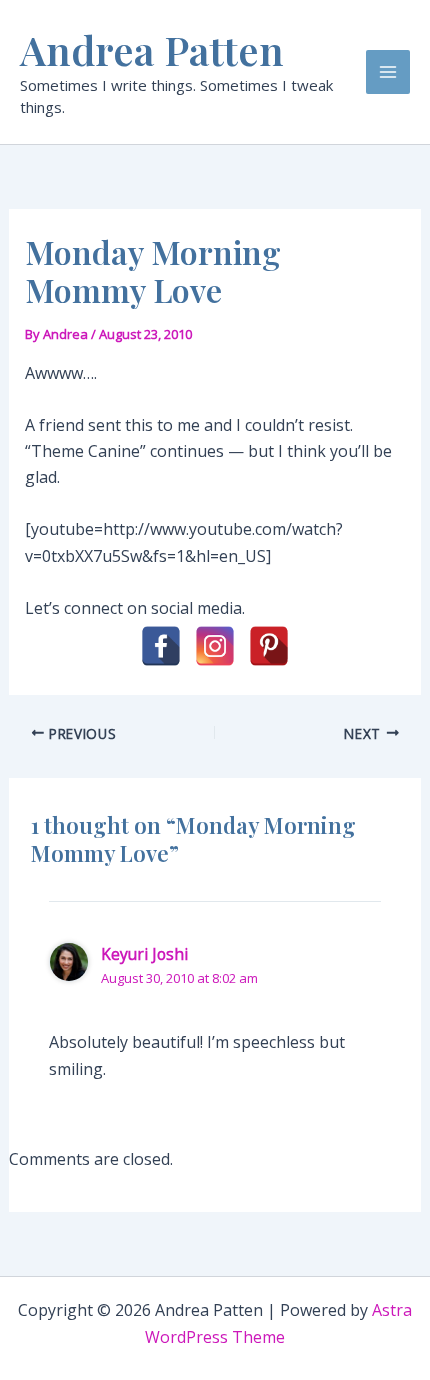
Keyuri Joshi (144, 954)
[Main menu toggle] (388, 72)
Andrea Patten (152, 49)
